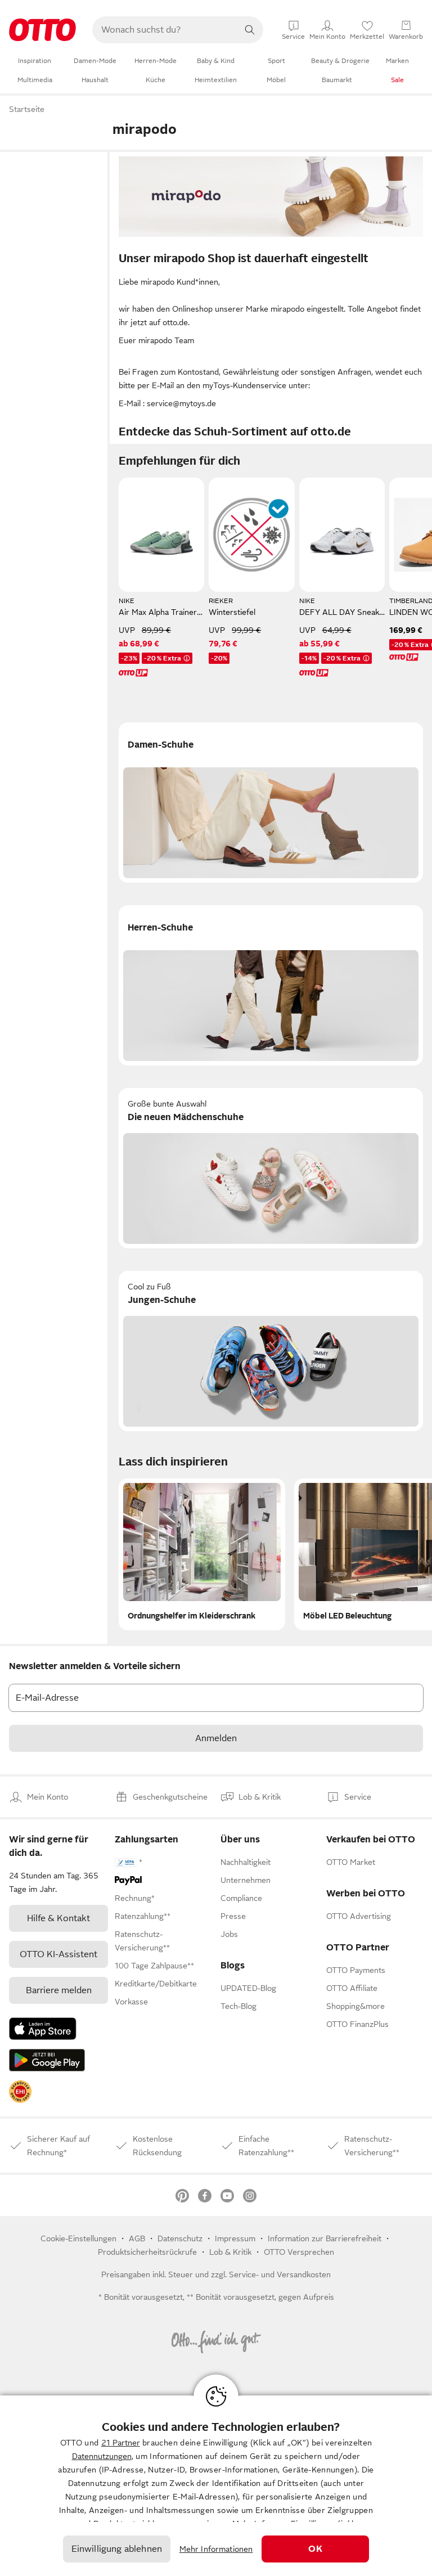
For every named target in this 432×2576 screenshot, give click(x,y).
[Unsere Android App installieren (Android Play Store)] (47, 2060)
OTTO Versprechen (299, 2252)
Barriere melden (59, 1990)
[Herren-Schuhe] (271, 985)
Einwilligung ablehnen (117, 2549)
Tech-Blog (238, 2006)
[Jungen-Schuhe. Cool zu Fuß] (271, 1351)
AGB (137, 2238)
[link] (20, 2092)
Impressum (235, 2238)
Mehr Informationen (216, 2549)
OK (315, 2549)
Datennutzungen (102, 2456)
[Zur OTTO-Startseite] (42, 30)
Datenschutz (180, 2238)
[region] (216, 2486)
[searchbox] (164, 30)
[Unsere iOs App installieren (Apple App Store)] (43, 2029)
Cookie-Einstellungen (78, 2238)
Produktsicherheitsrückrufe (147, 2252)
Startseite (27, 109)
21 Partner (121, 2443)
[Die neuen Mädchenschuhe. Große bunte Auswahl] (271, 1168)
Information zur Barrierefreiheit (325, 2238)
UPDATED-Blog (248, 1988)
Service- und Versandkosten (280, 2274)
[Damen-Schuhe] (271, 803)
